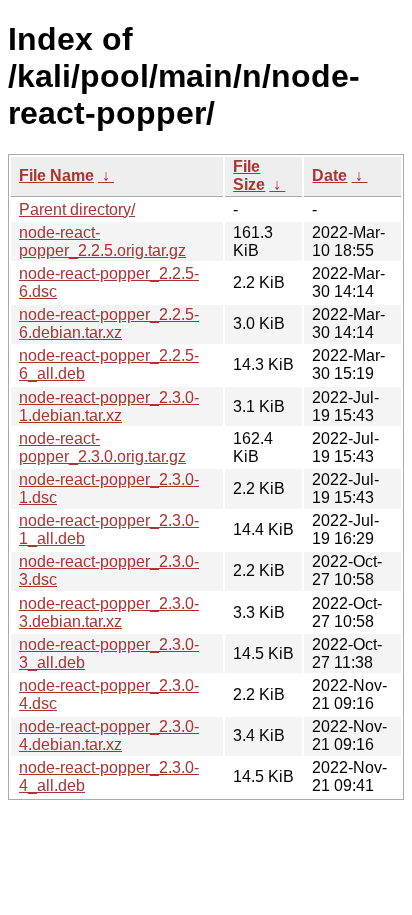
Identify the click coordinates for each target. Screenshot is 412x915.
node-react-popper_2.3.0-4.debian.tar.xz (109, 735)
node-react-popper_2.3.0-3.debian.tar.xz (109, 612)
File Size (249, 175)
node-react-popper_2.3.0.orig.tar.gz (102, 447)
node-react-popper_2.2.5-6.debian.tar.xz (109, 323)
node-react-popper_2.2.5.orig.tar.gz (102, 241)
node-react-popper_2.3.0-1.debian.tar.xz (109, 406)
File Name (56, 175)
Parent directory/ (77, 209)
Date (329, 175)
